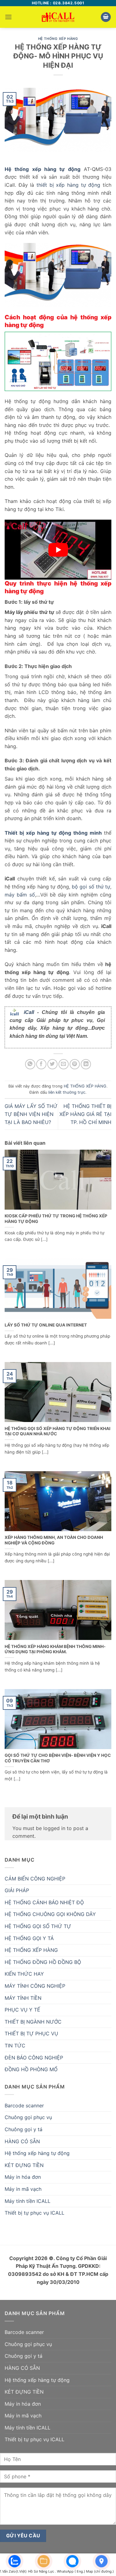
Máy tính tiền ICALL (28, 2201)
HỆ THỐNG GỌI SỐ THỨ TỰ (38, 1926)
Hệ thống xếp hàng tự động (37, 2153)
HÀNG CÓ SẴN (22, 2141)
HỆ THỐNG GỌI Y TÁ (29, 1938)
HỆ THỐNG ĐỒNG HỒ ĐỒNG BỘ (43, 1962)
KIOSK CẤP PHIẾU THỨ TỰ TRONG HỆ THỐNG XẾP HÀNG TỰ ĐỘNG (56, 1219)
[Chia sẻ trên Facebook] (41, 1064)
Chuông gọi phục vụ (28, 2117)
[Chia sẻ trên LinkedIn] (86, 1064)
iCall (29, 1012)
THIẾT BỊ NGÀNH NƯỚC (33, 2022)
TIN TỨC (15, 2046)
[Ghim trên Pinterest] (75, 1064)
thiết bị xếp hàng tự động (68, 185)
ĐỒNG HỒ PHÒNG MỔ (31, 2069)
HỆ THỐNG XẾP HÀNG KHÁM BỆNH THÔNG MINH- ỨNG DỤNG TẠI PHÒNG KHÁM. (55, 1649)
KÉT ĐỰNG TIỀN (24, 2165)
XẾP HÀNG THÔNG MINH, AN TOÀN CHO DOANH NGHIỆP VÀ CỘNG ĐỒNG (54, 1540)
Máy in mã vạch (23, 2189)
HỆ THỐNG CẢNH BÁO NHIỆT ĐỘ (44, 1902)
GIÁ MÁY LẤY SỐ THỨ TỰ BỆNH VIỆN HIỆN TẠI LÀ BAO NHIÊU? (31, 1114)
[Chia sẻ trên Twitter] (52, 1064)
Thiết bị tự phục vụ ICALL (34, 2213)
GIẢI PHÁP (17, 1890)
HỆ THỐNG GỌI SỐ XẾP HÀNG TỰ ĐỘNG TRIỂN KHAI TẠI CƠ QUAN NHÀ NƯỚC (58, 1431)
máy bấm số (20, 895)
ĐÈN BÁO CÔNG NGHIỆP (34, 2058)
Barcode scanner (24, 2106)
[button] (8, 17)
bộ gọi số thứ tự (91, 887)
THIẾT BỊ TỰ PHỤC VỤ (31, 2033)
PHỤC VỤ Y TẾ (22, 2010)
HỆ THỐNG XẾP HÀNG (58, 39)
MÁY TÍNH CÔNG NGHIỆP (35, 1986)
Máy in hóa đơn (23, 2177)
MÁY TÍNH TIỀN (23, 1998)
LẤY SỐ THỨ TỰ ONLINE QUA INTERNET (46, 1325)
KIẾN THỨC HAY (24, 1974)
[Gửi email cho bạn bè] (64, 1064)
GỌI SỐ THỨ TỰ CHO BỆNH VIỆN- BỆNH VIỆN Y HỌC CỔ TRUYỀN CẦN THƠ (58, 1758)
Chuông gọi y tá (24, 2129)
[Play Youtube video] (58, 550)
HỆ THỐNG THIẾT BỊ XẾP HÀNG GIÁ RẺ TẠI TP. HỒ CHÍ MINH (85, 1114)
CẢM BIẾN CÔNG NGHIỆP (35, 1879)
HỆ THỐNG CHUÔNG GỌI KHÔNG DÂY (50, 1914)
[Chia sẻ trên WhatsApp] (30, 1064)
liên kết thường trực (67, 1092)
